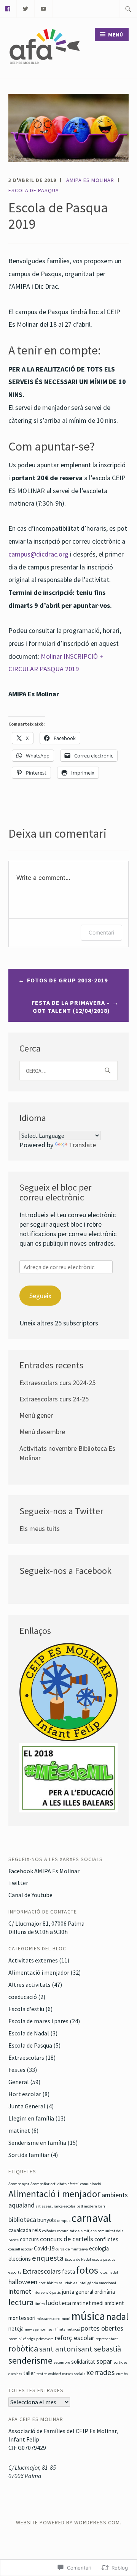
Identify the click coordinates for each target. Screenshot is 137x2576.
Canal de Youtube (30, 1895)
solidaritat (83, 2362)
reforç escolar (75, 2338)
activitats (59, 2184)
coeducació (23, 1997)
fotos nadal (109, 2272)
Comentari (101, 932)
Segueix (40, 1296)
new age (32, 2329)
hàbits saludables (62, 2283)
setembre (62, 2362)
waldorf (54, 2374)
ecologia (99, 2248)
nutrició (73, 2329)
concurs (29, 2239)
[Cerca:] (128, 9)
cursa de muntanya (72, 2249)
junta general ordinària (88, 2292)
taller (29, 2373)
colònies (49, 2231)
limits (40, 2304)
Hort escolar (25, 2094)
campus (64, 2221)
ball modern (87, 2206)
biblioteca (22, 2219)
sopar (104, 2361)
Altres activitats (29, 1985)
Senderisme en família (37, 2143)
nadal (117, 2317)
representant (107, 2339)
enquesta (48, 2258)
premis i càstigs (22, 2339)
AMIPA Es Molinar (90, 180)
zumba (122, 2374)
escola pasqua (104, 2259)
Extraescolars (26, 2057)
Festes (17, 2070)
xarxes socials (74, 2374)
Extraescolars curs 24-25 (54, 1399)
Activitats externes (33, 1960)
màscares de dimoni (53, 2319)
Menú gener (36, 1415)
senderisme (30, 2361)
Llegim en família (31, 2118)
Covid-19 (44, 2248)
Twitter (18, 1883)
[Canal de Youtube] (44, 8)
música (88, 2316)
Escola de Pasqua (34, 190)
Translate (82, 1145)
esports (15, 2272)
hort (42, 2283)
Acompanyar (19, 2184)
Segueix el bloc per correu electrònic (55, 1192)
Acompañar (40, 2184)
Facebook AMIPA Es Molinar (44, 1871)
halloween (23, 2282)
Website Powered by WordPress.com (68, 2522)
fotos (87, 2270)
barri (102, 2206)
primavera (45, 2339)
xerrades (100, 2372)
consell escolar (21, 2249)
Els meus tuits (40, 1528)
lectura (21, 2302)
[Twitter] (26, 8)
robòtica (23, 2348)
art (38, 2206)
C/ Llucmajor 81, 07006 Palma (46, 1923)
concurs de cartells (67, 2239)
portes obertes (102, 2328)
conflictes (106, 2239)
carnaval (91, 2218)
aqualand (22, 2205)
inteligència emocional (97, 2283)
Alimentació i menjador (39, 1972)
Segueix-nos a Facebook (65, 1571)
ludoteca (59, 2303)
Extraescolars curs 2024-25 (57, 1383)
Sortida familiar (29, 2155)
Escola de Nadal (29, 2033)
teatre (42, 2374)
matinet (19, 2130)
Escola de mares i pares (38, 2021)
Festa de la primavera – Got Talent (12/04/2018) (71, 1007)
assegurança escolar (59, 2206)
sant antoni (58, 2349)
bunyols (47, 2220)
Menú (116, 35)
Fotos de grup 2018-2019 (67, 980)
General (19, 2082)
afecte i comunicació (84, 2184)
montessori (22, 2318)
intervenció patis (47, 2292)
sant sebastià (100, 2349)
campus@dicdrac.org (38, 554)
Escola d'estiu (26, 2009)
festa (68, 2272)
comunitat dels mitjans (77, 2231)
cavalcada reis (25, 2230)
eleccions (20, 2259)
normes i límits (53, 2329)
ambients (115, 2195)
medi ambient (108, 2303)
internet (20, 2291)
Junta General (27, 2106)
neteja (16, 2329)
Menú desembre (42, 1432)
